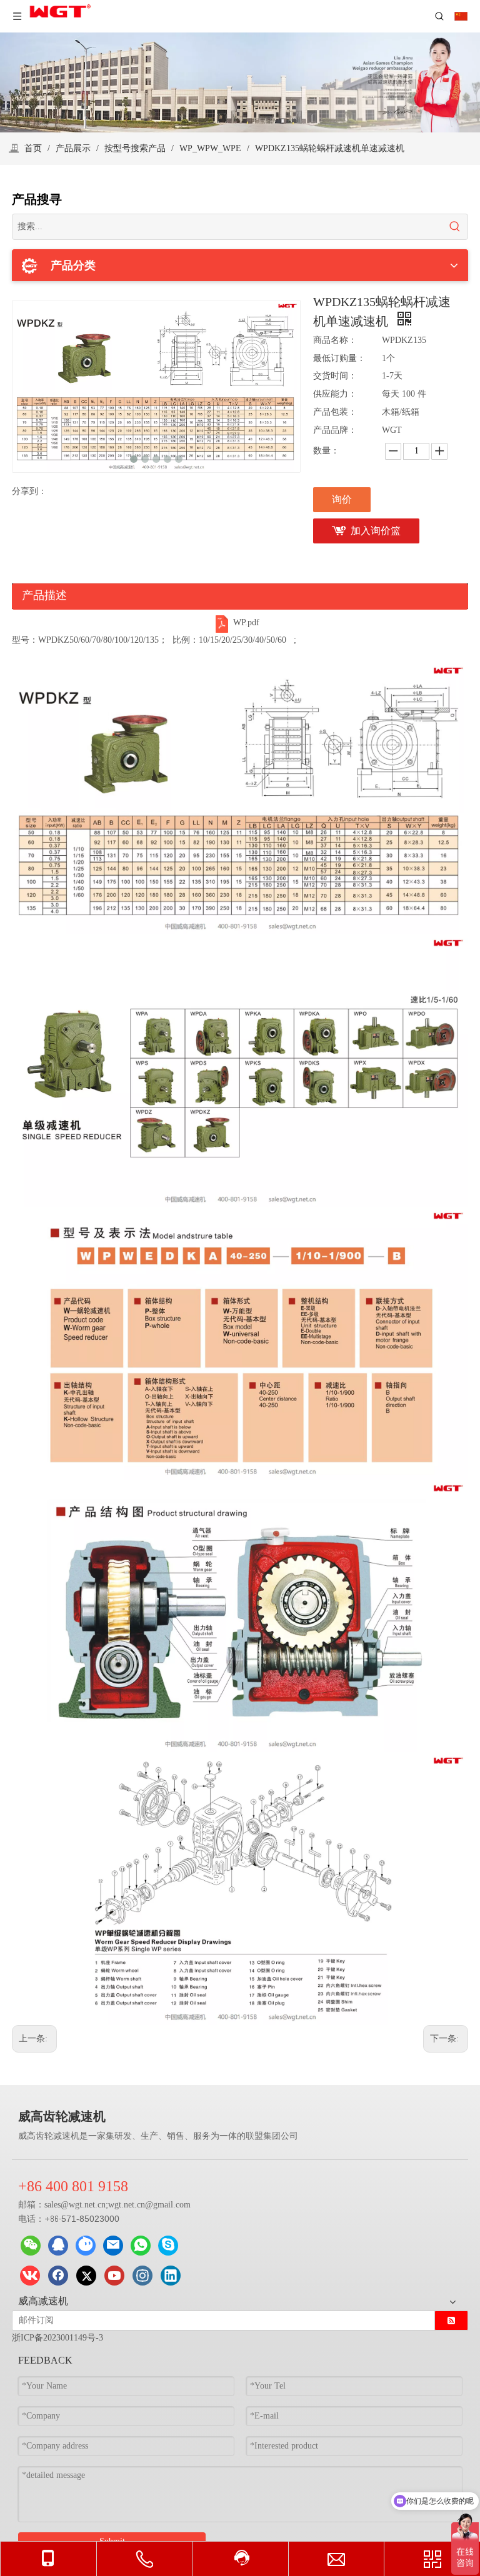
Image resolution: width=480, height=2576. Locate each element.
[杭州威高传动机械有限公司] (86, 2246)
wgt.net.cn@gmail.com (149, 2205)
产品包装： (335, 412)
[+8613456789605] (168, 2246)
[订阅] (451, 2321)
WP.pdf (246, 622)
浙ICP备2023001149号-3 (57, 2338)
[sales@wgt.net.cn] (113, 2246)
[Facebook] (58, 2276)
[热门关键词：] (455, 227)
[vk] (30, 2276)
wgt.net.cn (87, 2205)
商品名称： (335, 340)
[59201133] (58, 2246)
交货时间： (335, 376)
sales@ (57, 2205)
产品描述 (44, 595)
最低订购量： (339, 358)
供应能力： (335, 394)
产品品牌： (335, 430)
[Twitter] (86, 2276)
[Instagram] (142, 2276)
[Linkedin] (171, 2276)
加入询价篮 (376, 531)
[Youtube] (114, 2276)
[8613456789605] (141, 2246)
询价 (342, 499)
